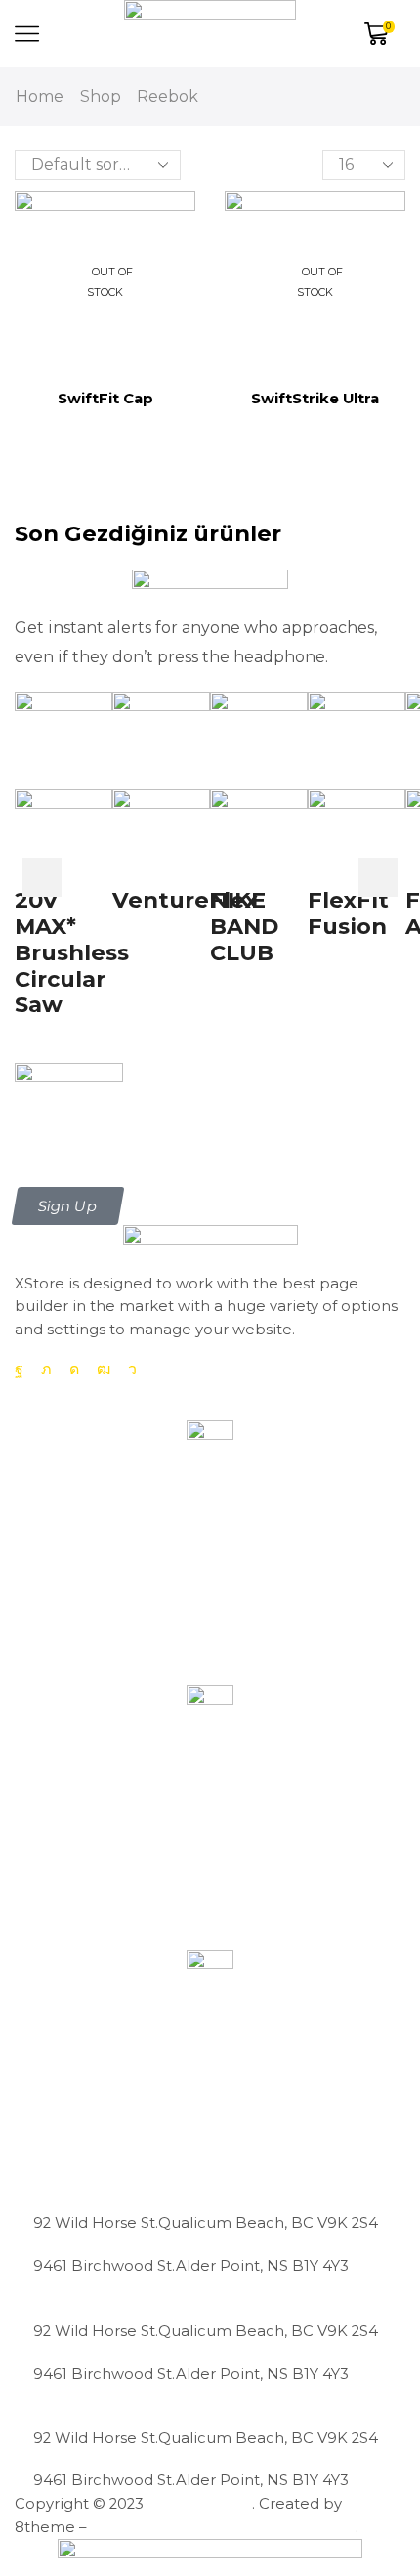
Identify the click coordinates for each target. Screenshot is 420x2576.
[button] (68, 1206)
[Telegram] (132, 1370)
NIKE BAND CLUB (244, 926)
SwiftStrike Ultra (315, 399)
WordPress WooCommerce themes (223, 2527)
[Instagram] (74, 1370)
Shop (101, 96)
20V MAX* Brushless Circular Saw (72, 952)
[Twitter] (46, 1370)
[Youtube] (104, 1370)
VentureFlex (185, 900)
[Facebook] (19, 1370)
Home (40, 96)
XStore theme (200, 2504)
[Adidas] (210, 1099)
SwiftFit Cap (105, 399)
